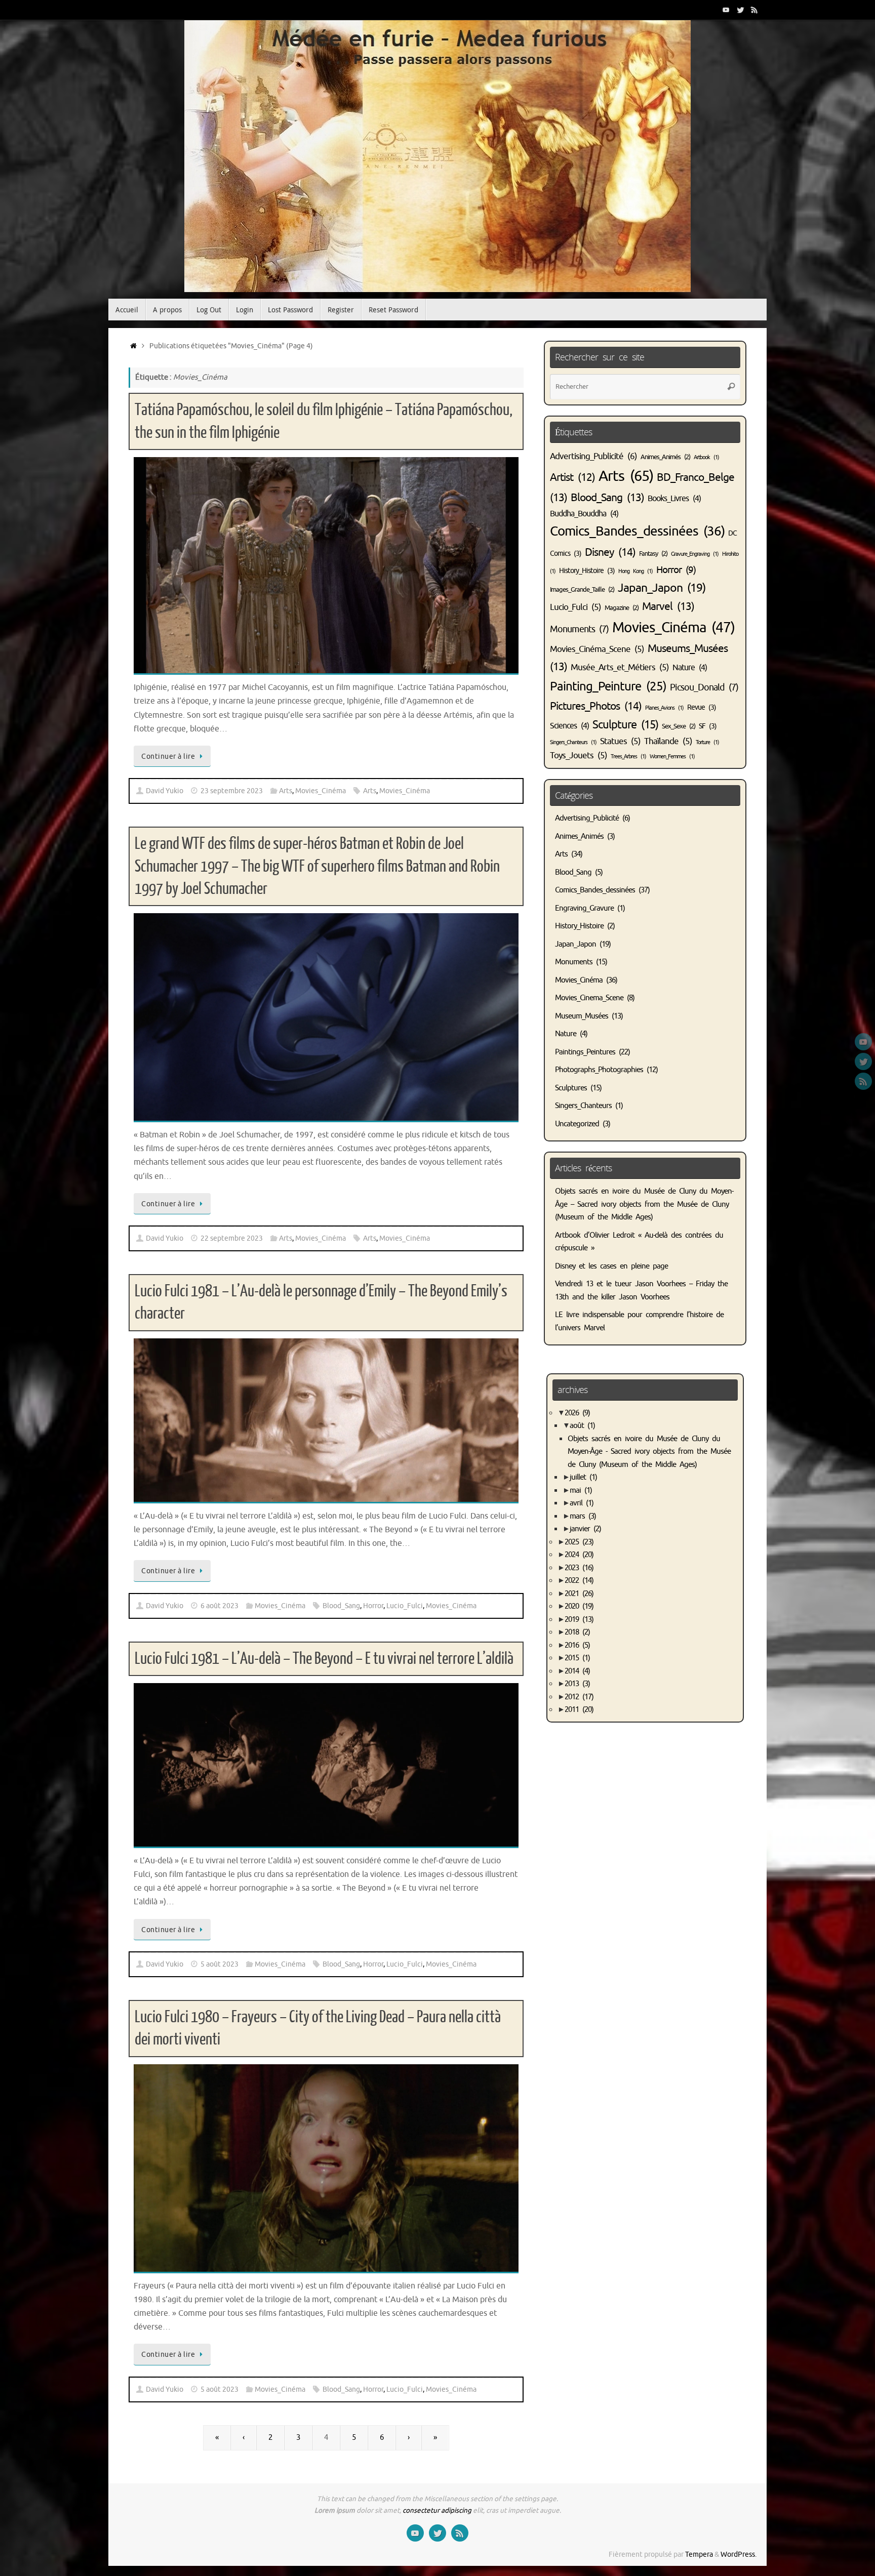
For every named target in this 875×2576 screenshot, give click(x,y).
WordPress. (739, 2554)
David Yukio (165, 791)
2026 (577, 1413)
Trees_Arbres (628, 757)
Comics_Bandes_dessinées (637, 531)
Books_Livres (674, 499)
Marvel (668, 606)
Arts (286, 791)
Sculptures (571, 1088)
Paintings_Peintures (585, 1052)
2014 (577, 1671)
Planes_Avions (664, 708)
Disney (610, 552)
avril (582, 1503)
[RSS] (754, 10)
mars (583, 1516)
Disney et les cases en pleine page (611, 1266)
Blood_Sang (341, 1606)
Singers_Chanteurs (573, 742)
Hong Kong (635, 571)
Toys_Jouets (579, 755)
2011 (579, 1710)
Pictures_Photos (596, 706)
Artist (572, 477)
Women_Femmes (672, 757)
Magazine (622, 608)
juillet (583, 1477)
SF (708, 726)
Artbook (706, 457)
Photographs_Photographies (599, 1070)
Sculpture (625, 725)
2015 (577, 1658)
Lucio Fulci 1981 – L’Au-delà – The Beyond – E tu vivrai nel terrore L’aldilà (324, 1659)
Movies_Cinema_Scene (589, 998)
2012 (579, 1697)
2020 (579, 1606)
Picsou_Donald (704, 687)
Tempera (699, 2554)
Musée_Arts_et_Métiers (620, 667)
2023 (579, 1568)
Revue (702, 707)
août (582, 1426)
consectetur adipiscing (437, 2510)
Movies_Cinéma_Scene (597, 649)
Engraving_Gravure (584, 908)
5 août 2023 (220, 1964)
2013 (577, 1684)
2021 (579, 1594)
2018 (577, 1632)
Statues (620, 741)
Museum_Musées (582, 1016)
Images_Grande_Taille (582, 590)
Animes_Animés (665, 457)
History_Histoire (587, 570)
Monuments (579, 629)
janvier (585, 1529)
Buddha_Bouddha (584, 514)
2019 (579, 1620)
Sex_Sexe (679, 726)
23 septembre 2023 (232, 791)
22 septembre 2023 (232, 1238)
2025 (579, 1542)
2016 (577, 1645)
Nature (690, 668)
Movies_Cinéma (321, 791)
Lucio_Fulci (405, 1606)
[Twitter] (740, 10)
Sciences (569, 726)
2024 (579, 1555)
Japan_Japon (662, 588)
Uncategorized (577, 1124)
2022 (579, 1581)
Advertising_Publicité (593, 456)
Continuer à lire (168, 756)
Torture (707, 742)
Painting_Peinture (608, 686)
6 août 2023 (220, 1606)
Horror (373, 1606)
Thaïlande (668, 741)
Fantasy (653, 554)
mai (581, 1490)
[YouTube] (726, 10)
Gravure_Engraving (695, 554)
